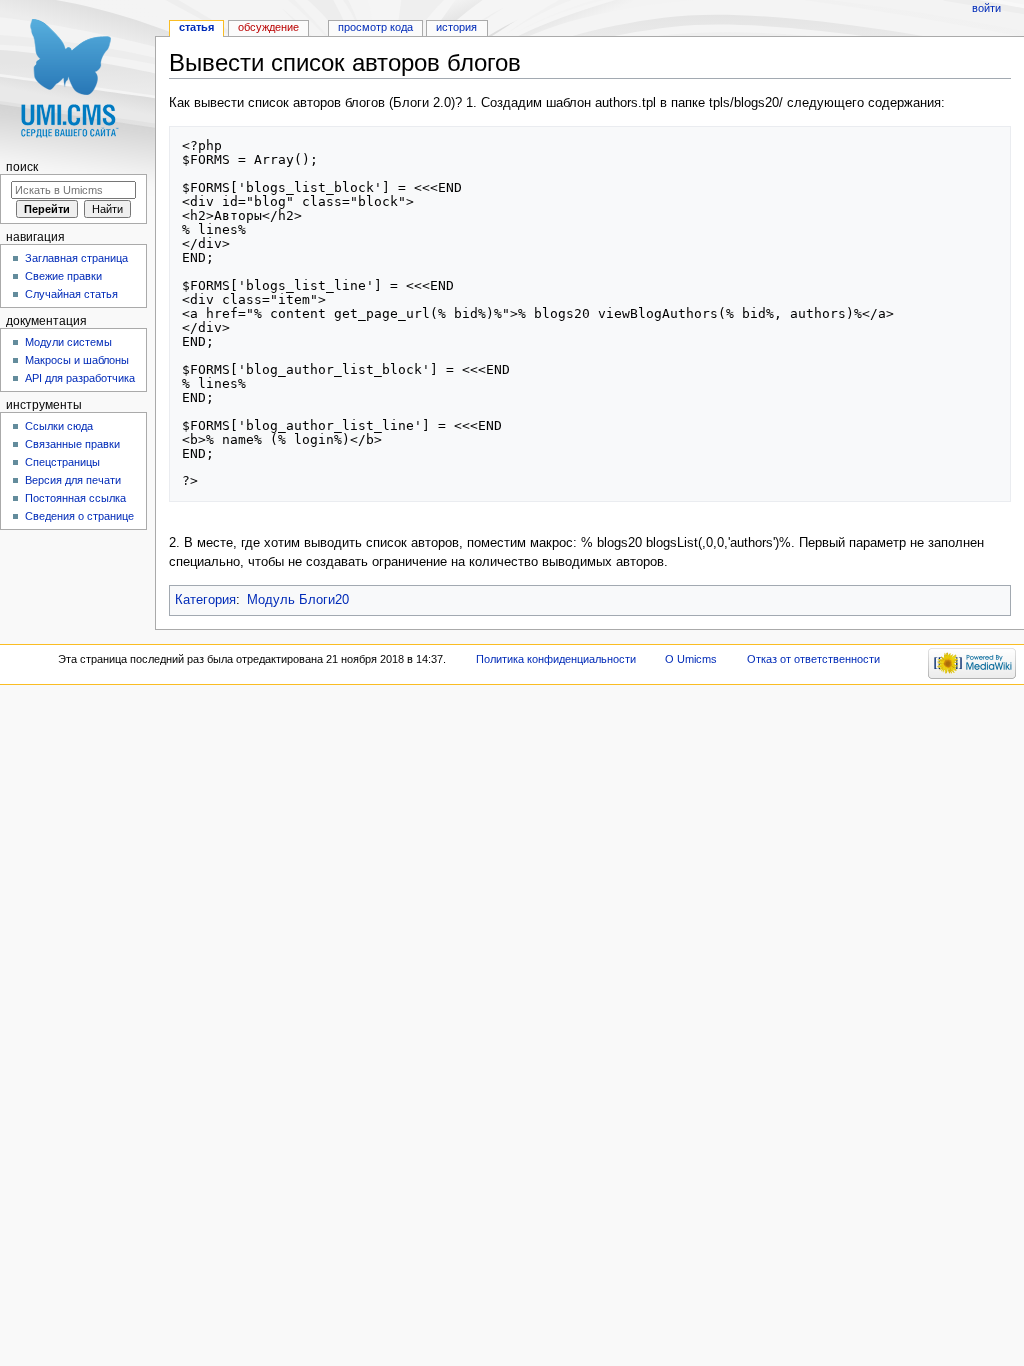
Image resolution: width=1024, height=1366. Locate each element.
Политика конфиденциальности (556, 659)
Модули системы (68, 342)
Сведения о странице (79, 516)
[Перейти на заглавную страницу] (77, 77)
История (456, 27)
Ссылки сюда (59, 426)
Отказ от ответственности (813, 659)
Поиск (22, 167)
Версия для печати (73, 480)
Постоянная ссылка (75, 498)
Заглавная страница (76, 258)
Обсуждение (268, 27)
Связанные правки (72, 444)
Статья (196, 27)
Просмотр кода (375, 27)
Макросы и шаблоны (77, 360)
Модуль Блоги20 (298, 600)
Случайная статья (71, 294)
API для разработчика (80, 378)
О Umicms (691, 659)
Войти (986, 8)
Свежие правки (63, 276)
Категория (205, 600)
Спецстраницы (62, 462)
